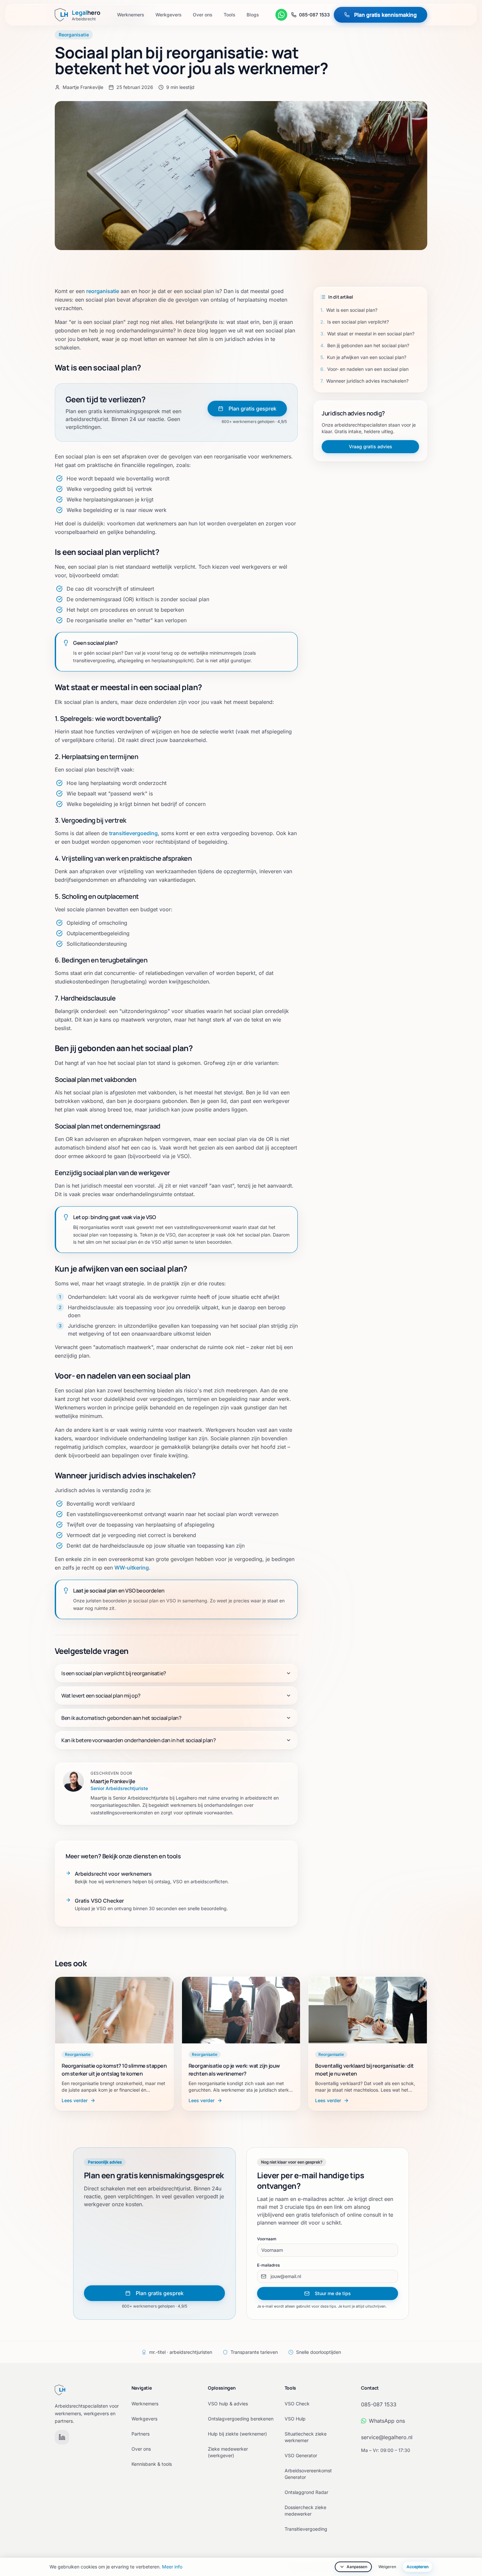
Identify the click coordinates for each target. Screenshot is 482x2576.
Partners (141, 2434)
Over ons (203, 15)
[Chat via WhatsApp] (281, 15)
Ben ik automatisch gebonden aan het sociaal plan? (121, 1718)
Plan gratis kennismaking (385, 15)
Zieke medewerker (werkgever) (228, 2452)
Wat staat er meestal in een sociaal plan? (367, 334)
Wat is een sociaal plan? (349, 310)
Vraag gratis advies (371, 446)
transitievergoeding (133, 833)
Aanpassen (357, 2567)
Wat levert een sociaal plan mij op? (101, 1696)
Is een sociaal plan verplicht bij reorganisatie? (114, 1673)
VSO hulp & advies (228, 2404)
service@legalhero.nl (387, 2437)
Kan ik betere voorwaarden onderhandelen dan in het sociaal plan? (139, 1740)
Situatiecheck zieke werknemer (306, 2437)
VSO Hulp (295, 2419)
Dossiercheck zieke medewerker (305, 2511)
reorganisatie (103, 291)
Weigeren (387, 2567)
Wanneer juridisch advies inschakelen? (364, 381)
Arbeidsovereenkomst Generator (308, 2474)
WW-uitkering (132, 1568)
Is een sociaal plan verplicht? (355, 322)
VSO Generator (301, 2455)
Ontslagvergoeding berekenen (241, 2419)
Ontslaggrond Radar (306, 2492)
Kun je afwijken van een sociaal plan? (363, 357)
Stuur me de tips (333, 2293)
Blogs (253, 15)
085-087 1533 (314, 15)
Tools (230, 15)
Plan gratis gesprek (252, 409)
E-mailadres (268, 2265)
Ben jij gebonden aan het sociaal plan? (365, 345)
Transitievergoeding (306, 2529)
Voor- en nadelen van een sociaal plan (364, 369)
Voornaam (267, 2239)
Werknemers (131, 15)
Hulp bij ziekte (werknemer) (237, 2434)
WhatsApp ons (387, 2421)
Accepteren (418, 2567)
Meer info (172, 2567)
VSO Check (297, 2404)
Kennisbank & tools (152, 2464)
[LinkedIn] (62, 2437)
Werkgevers (169, 15)
